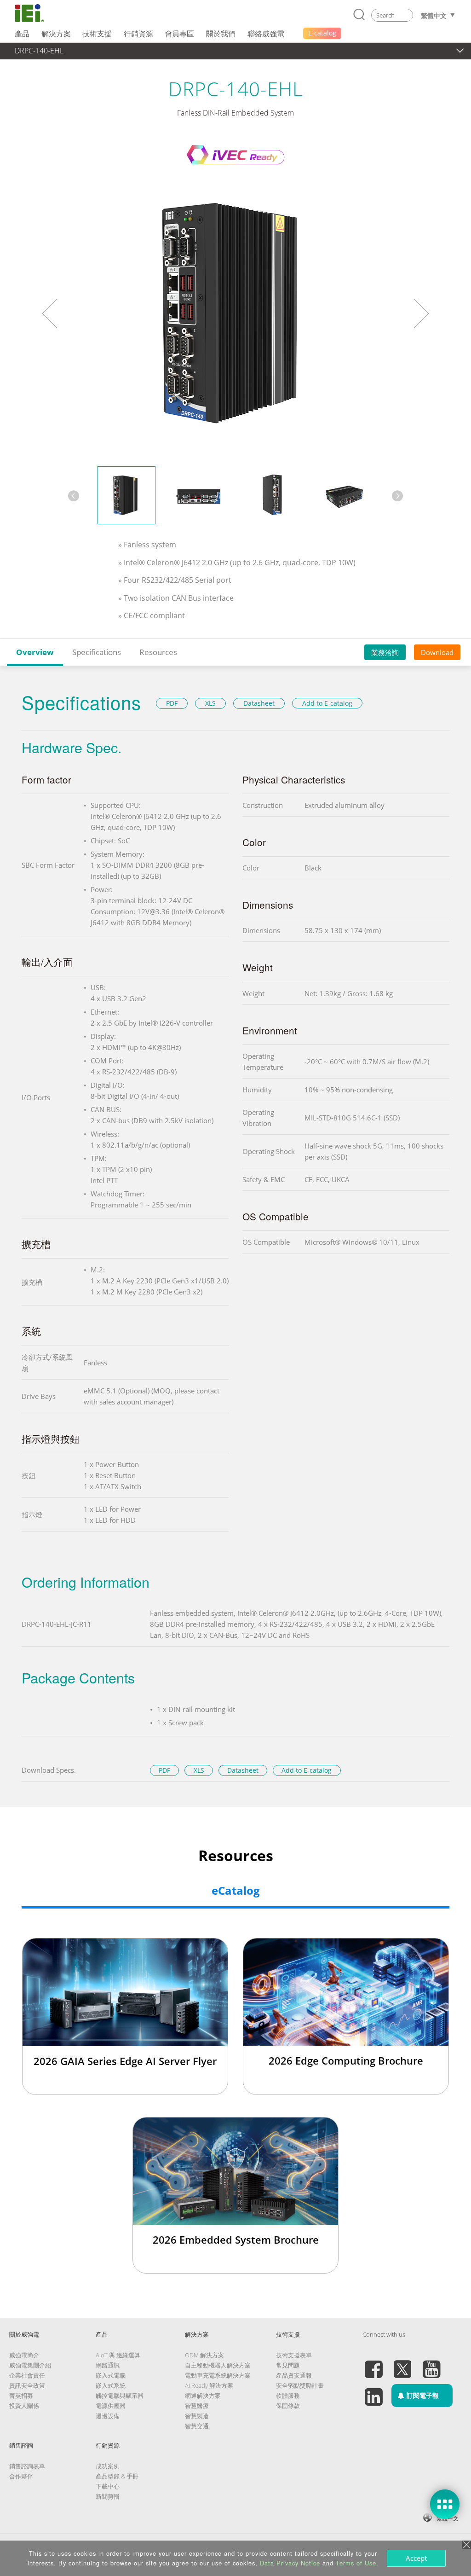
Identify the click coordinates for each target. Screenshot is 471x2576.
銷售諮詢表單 (27, 2466)
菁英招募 (21, 2396)
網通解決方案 (203, 2396)
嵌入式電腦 (111, 2375)
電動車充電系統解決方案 (218, 2375)
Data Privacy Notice (290, 2563)
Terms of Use (356, 2563)
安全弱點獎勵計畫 (300, 2385)
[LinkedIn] (373, 2391)
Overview (35, 652)
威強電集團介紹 (30, 2365)
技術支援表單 (294, 2355)
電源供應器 (111, 2406)
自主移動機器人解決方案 (218, 2365)
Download (437, 652)
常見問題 (288, 2365)
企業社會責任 (27, 2375)
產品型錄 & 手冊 (117, 2476)
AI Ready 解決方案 (209, 2385)
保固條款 (288, 2406)
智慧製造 (197, 2416)
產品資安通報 (294, 2375)
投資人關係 (24, 2406)
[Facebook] (373, 2364)
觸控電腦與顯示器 (120, 2396)
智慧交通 (197, 2426)
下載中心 (108, 2486)
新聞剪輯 (108, 2496)
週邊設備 (108, 2416)
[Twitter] (402, 2364)
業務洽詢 (385, 652)
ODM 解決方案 (204, 2355)
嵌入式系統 (111, 2385)
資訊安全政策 (27, 2385)
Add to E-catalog (327, 703)
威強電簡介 (24, 2355)
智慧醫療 (197, 2406)
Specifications (97, 652)
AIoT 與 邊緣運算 (118, 2355)
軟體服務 (288, 2396)
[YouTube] (431, 2364)
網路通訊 (108, 2365)
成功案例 (108, 2466)
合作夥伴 (21, 2476)
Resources (158, 652)
